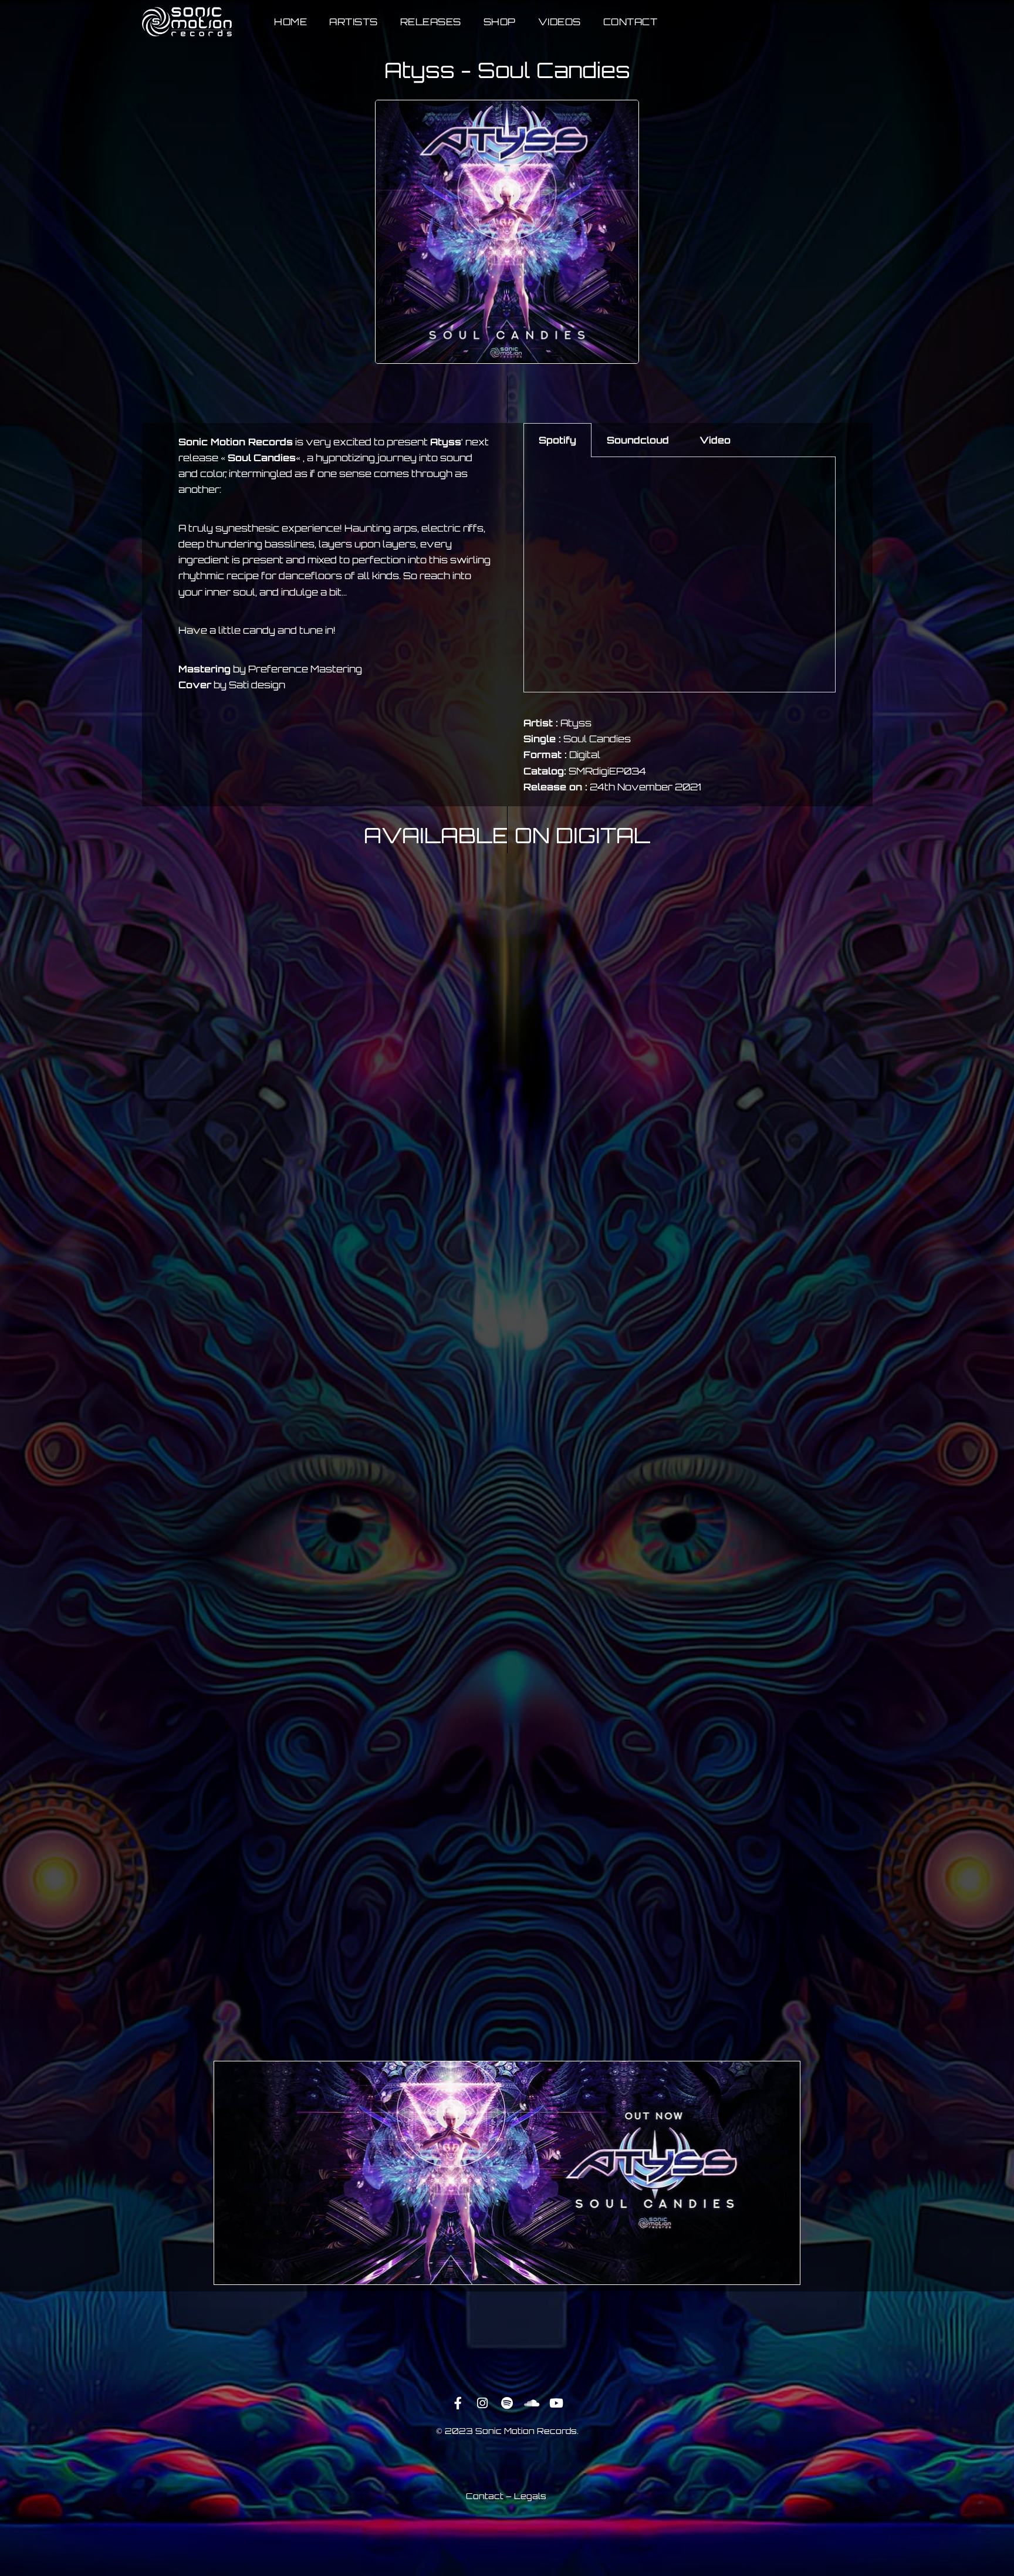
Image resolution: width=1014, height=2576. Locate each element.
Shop (500, 22)
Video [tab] (715, 440)
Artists (354, 22)
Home (290, 22)
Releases (431, 22)
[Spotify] (507, 2403)
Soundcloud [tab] (638, 440)
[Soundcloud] (532, 2403)
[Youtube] (556, 2403)
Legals (530, 2496)
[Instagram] (482, 2403)
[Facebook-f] (458, 2403)
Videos (560, 22)
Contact (631, 22)
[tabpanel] (680, 575)
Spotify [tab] (557, 440)
